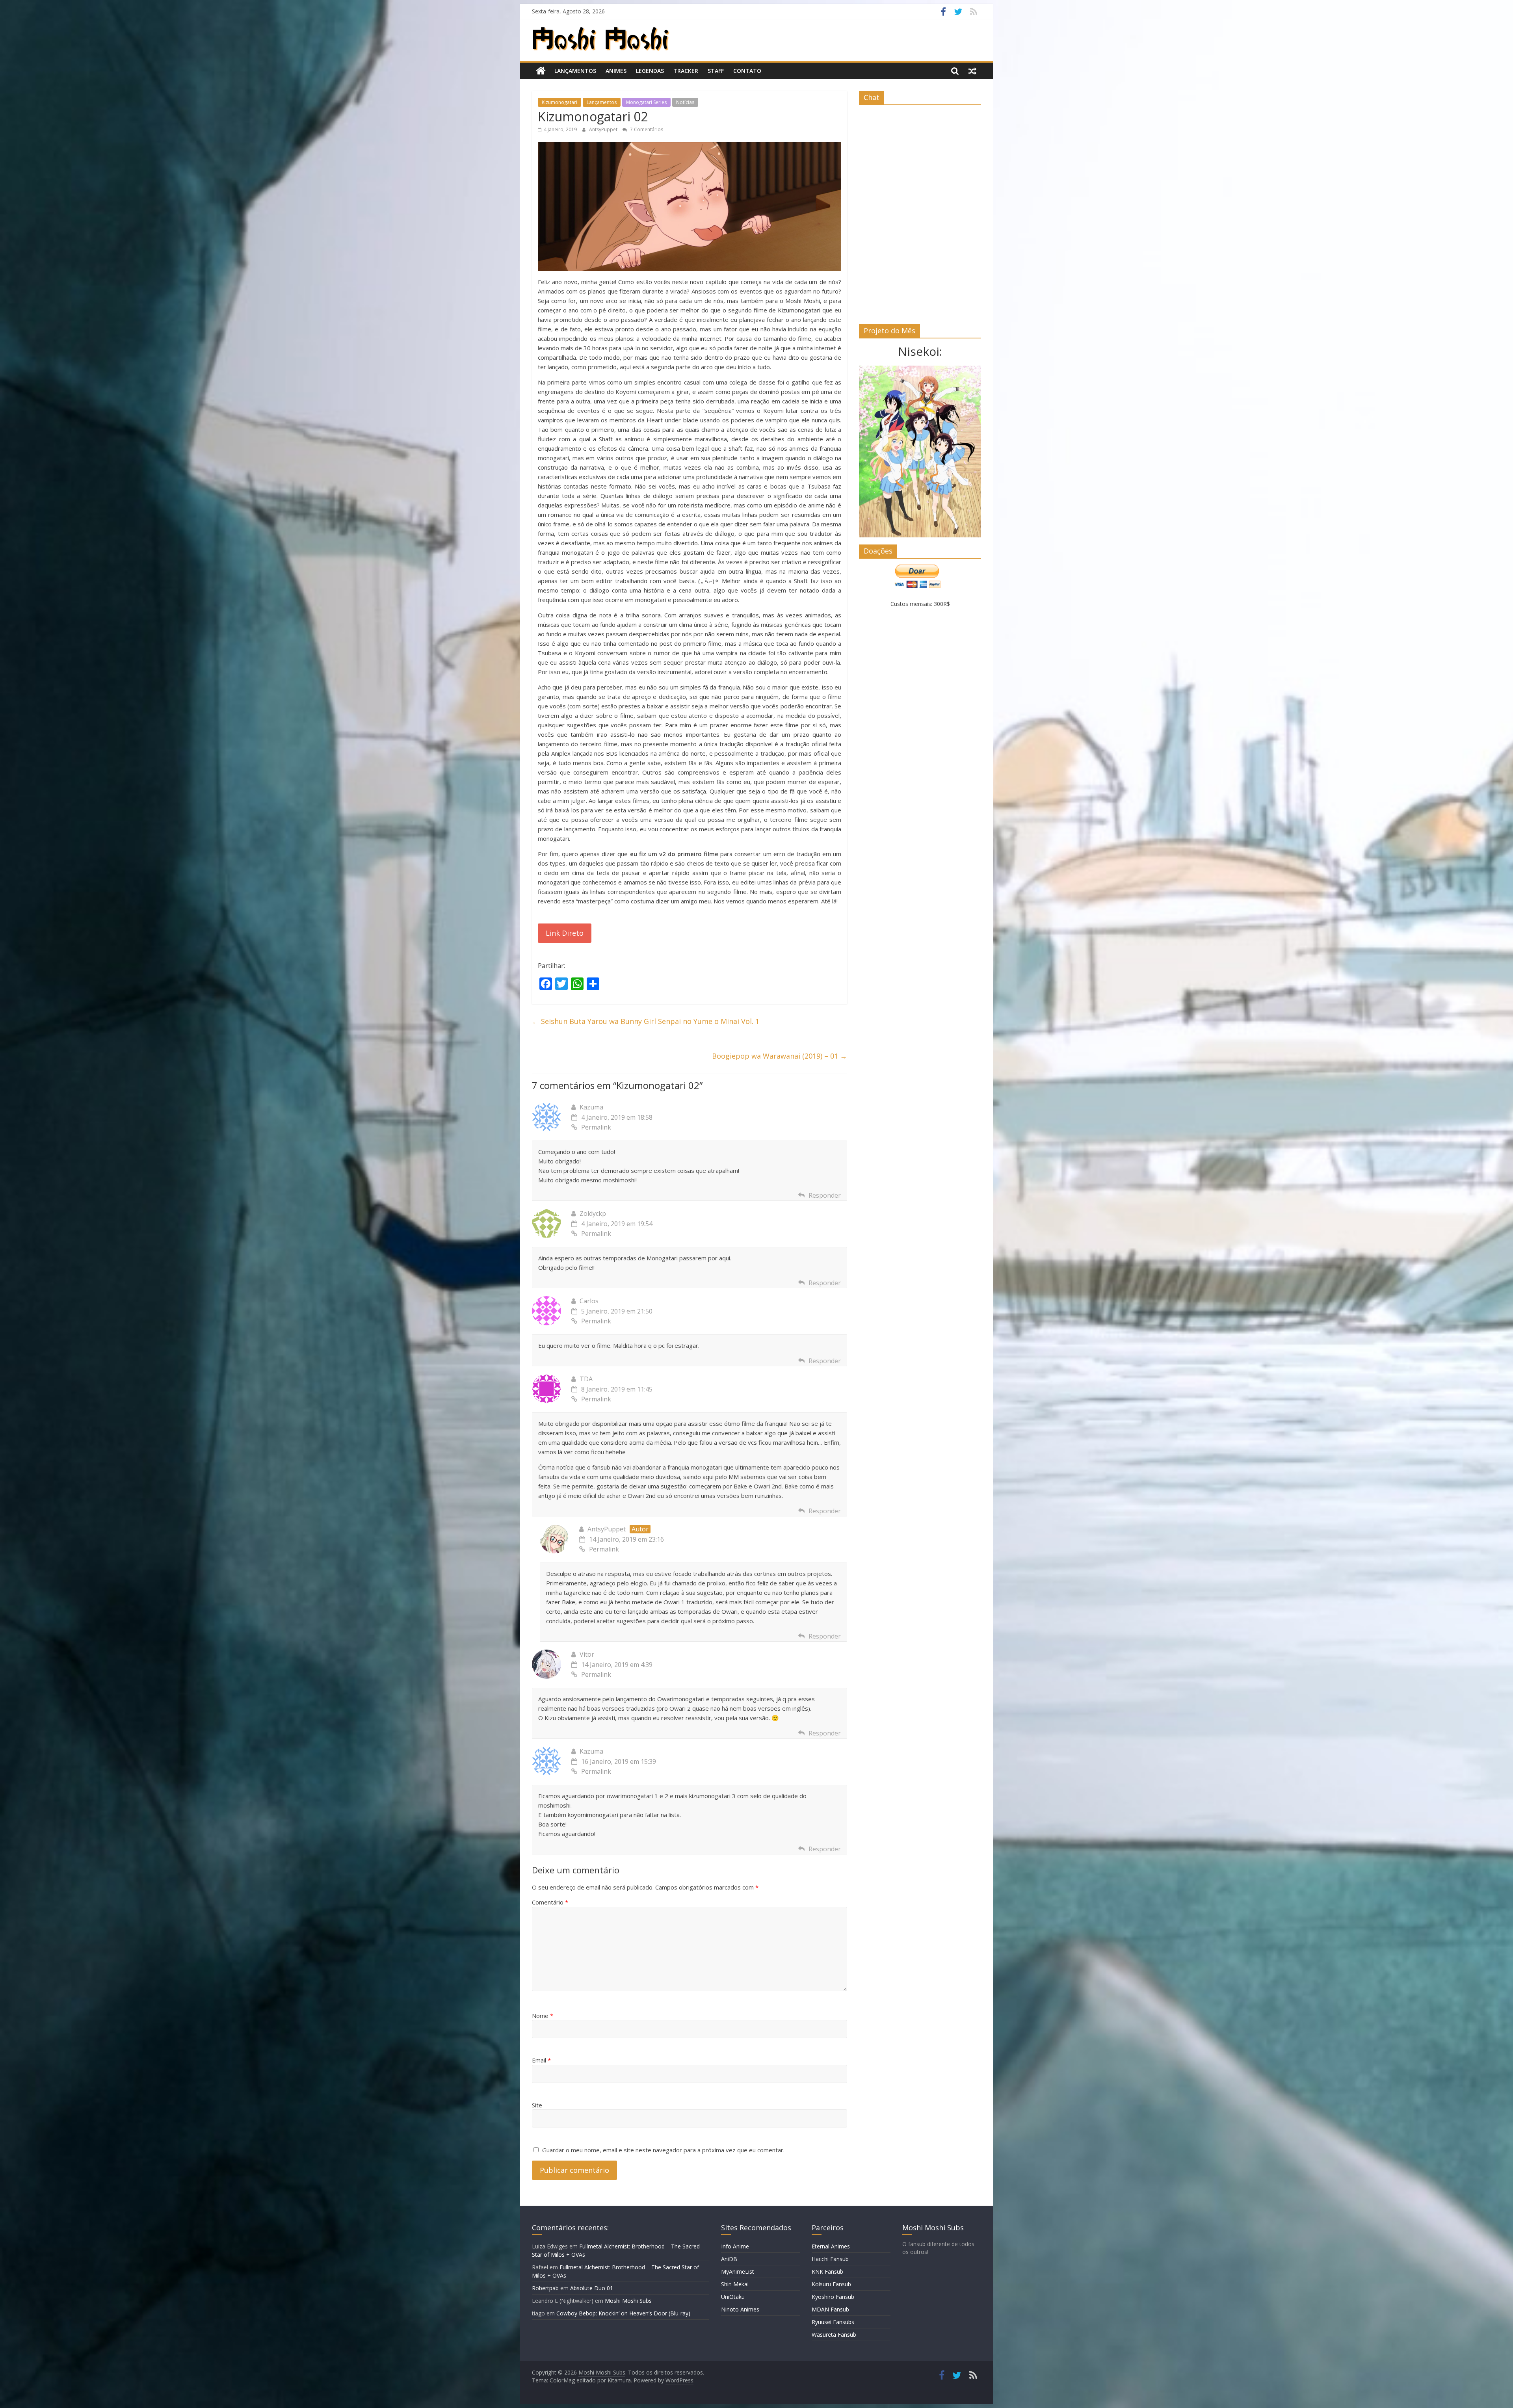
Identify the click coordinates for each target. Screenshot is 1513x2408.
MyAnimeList (738, 2271)
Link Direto (565, 933)
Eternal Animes (831, 2246)
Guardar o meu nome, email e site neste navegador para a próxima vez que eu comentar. (663, 2150)
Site (537, 2105)
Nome (543, 2016)
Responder (825, 1195)
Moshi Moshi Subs (628, 2301)
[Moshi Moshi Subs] (541, 71)
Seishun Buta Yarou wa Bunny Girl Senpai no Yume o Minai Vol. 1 (646, 1021)
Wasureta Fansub (834, 2335)
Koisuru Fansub (831, 2284)
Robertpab (545, 2288)
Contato (747, 71)
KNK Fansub (827, 2271)
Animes (616, 71)
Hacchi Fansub (830, 2259)
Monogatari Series (646, 102)
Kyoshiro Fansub (833, 2297)
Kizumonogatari (559, 102)
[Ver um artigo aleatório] (972, 71)
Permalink (596, 1127)
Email (541, 2060)
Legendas (650, 71)
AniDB (729, 2259)
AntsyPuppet (604, 129)
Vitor (587, 1654)
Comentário (550, 1902)
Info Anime (735, 2246)
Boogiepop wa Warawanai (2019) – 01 (780, 1056)
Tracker (686, 71)
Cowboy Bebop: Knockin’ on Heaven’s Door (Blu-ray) (623, 2313)
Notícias (685, 102)
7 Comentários (646, 129)
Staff (716, 71)
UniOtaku (733, 2297)
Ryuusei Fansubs (833, 2322)
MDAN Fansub (830, 2309)
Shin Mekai (735, 2284)
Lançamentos (575, 71)
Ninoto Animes (740, 2309)
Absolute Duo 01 (592, 2288)
